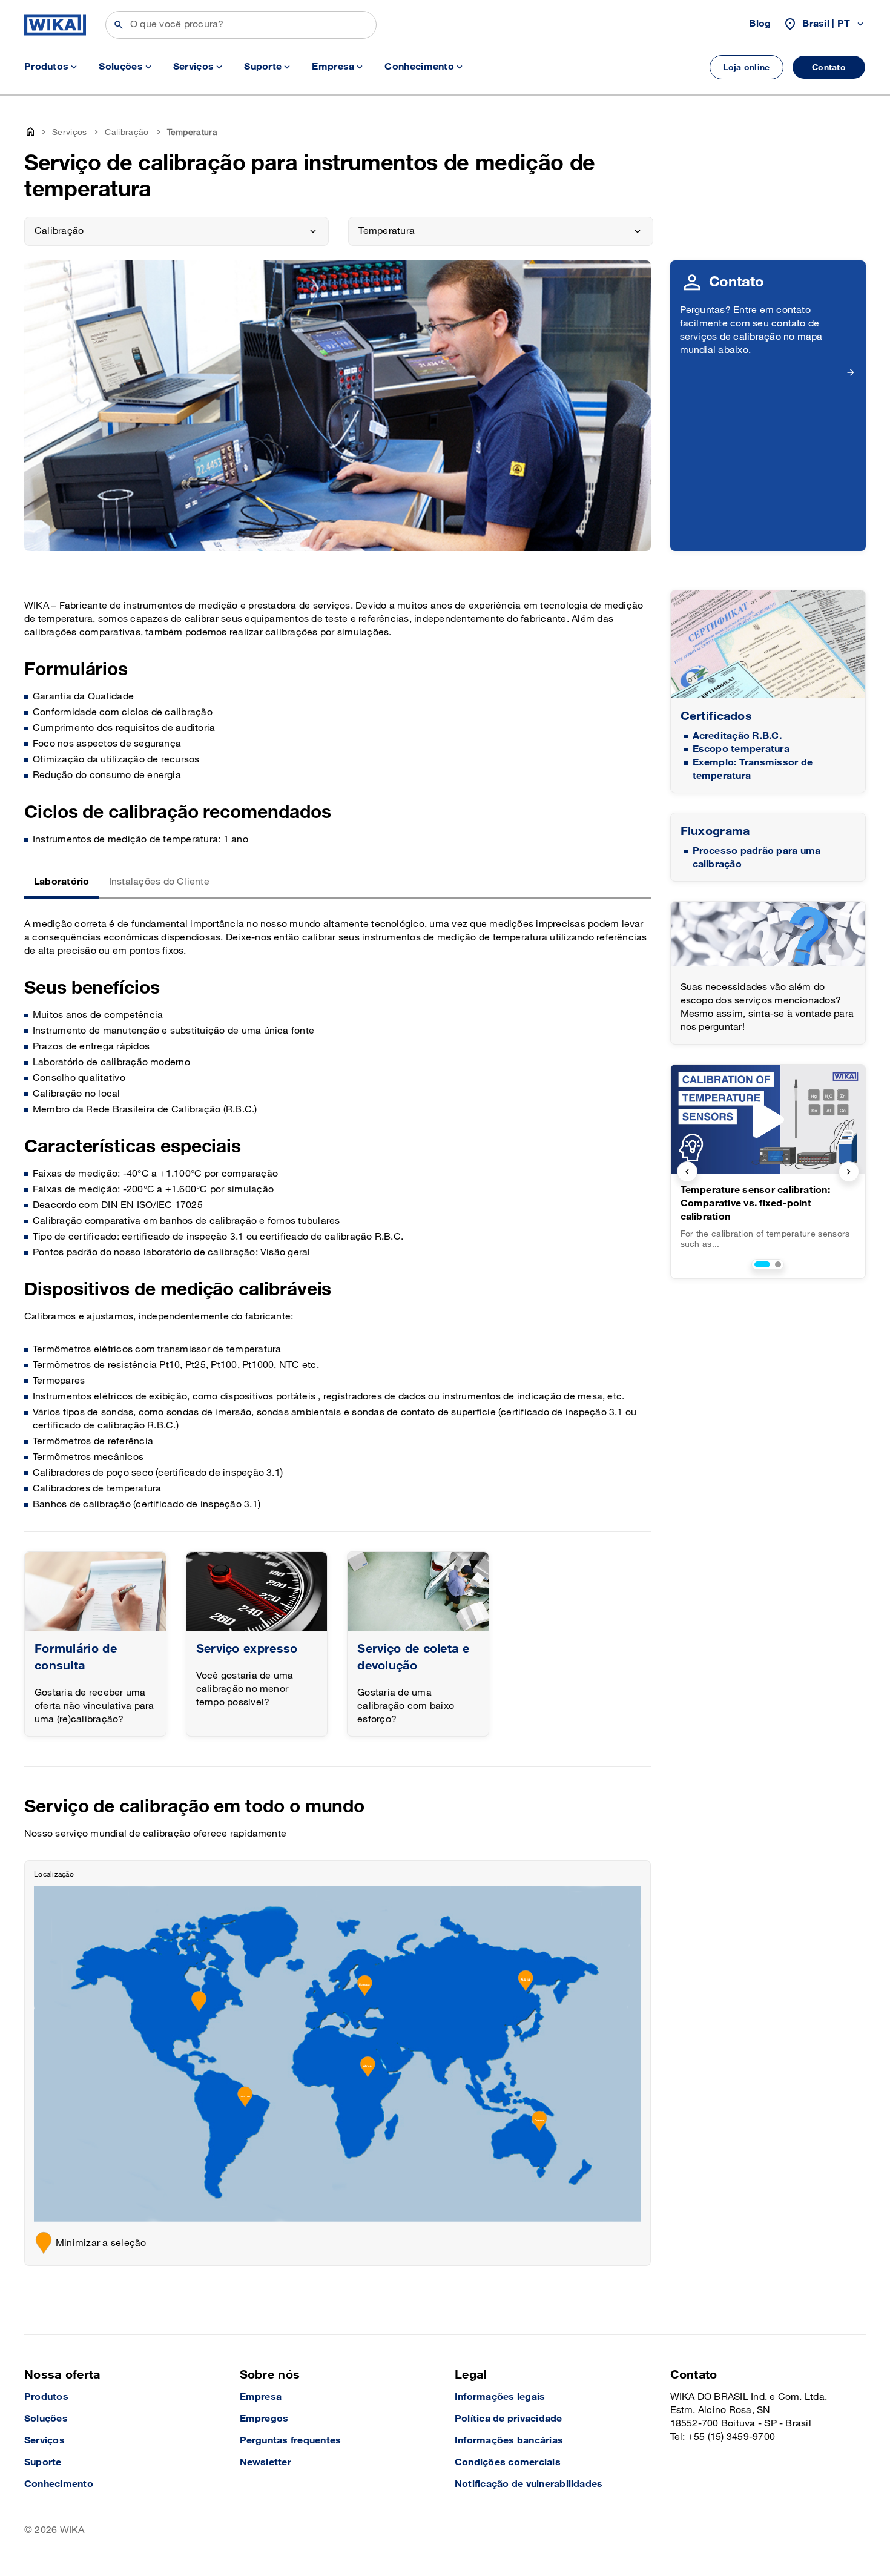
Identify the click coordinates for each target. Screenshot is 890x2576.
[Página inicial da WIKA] (55, 25)
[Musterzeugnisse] (768, 645)
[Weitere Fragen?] (768, 934)
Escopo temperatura (741, 749)
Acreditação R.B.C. (737, 736)
